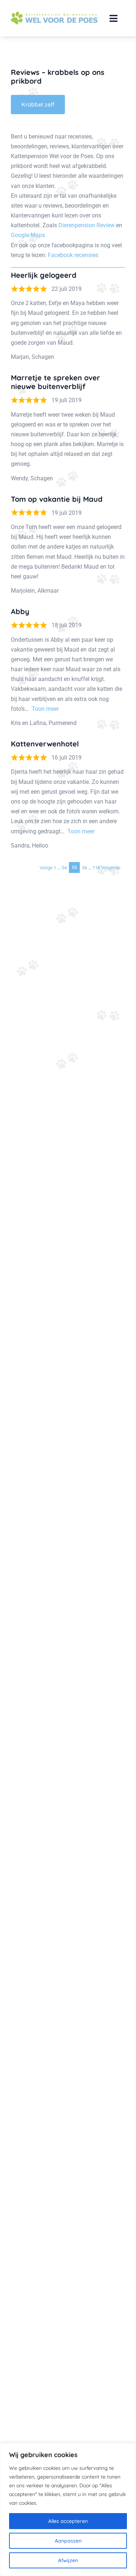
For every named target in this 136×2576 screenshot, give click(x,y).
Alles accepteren (68, 2521)
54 (64, 867)
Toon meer (45, 709)
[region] (68, 2509)
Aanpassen (68, 2541)
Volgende (111, 867)
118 (96, 867)
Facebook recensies (73, 255)
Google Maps (28, 235)
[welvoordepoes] (54, 15)
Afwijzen (68, 2560)
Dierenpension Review (86, 225)
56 (85, 867)
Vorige (46, 867)
